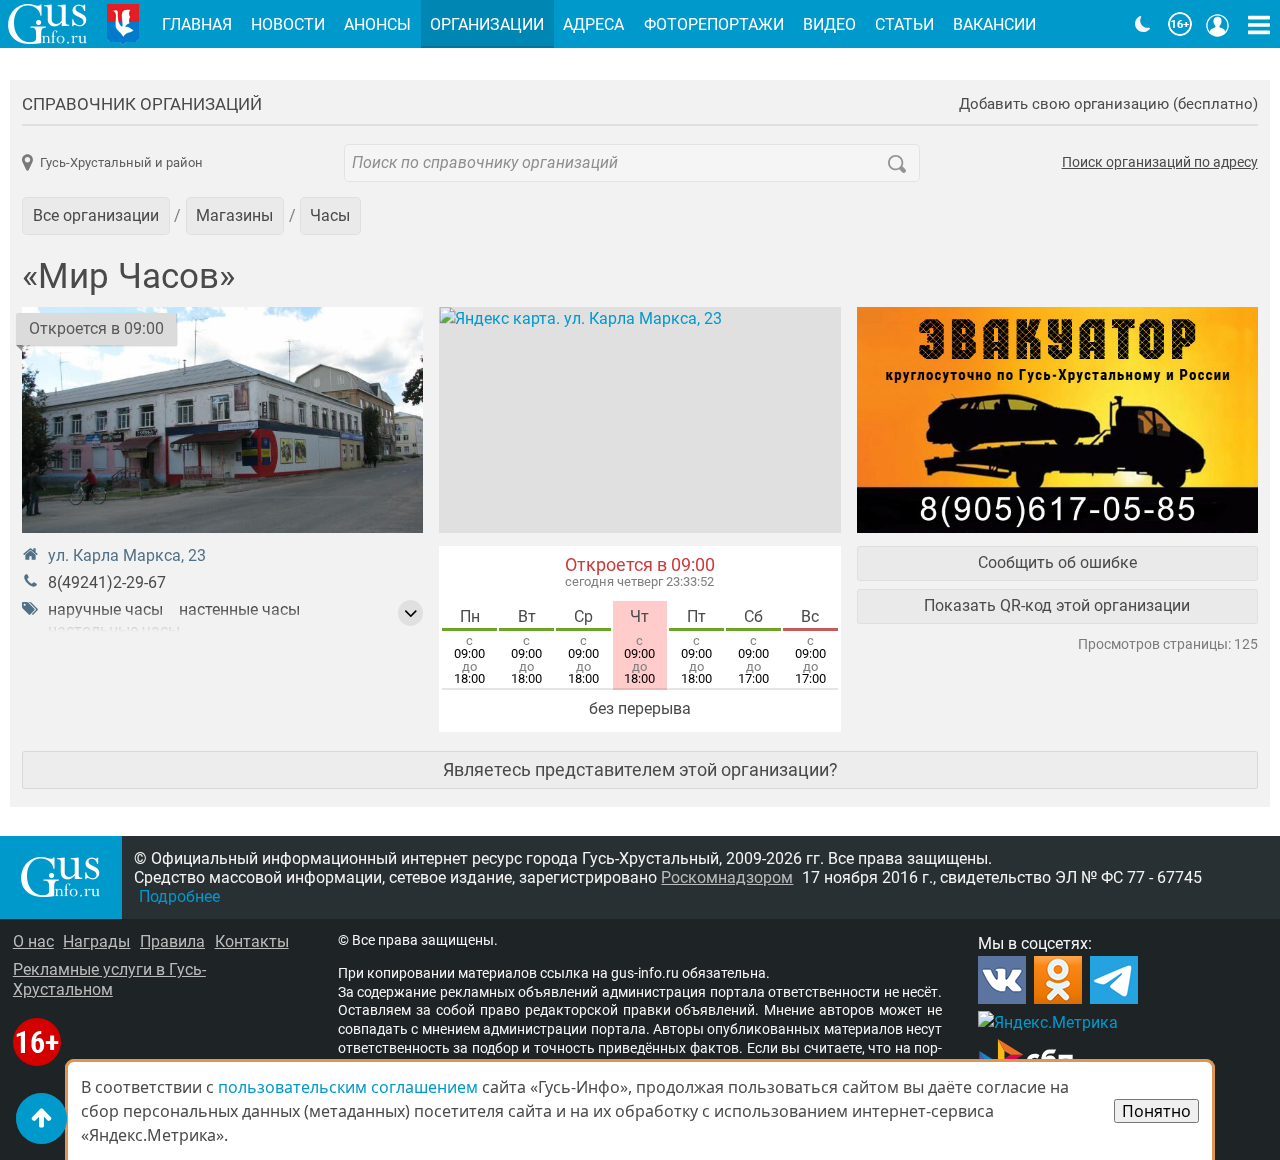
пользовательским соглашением (348, 1087)
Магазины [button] (234, 215)
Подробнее (179, 896)
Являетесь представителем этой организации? (640, 769)
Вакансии (994, 24)
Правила (172, 941)
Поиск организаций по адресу (1160, 163)
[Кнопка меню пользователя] (1218, 24)
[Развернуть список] (411, 613)
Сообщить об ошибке (1057, 562)
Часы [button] (330, 215)
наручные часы (105, 609)
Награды (96, 941)
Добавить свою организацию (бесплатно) (1108, 104)
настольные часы (114, 630)
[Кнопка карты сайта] (1259, 24)
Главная (197, 24)
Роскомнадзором (727, 877)
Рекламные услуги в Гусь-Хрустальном (109, 979)
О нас (33, 941)
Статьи (904, 24)
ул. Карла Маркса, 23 (127, 555)
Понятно (1156, 1111)
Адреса (593, 24)
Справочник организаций (142, 104)
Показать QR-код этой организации (1057, 605)
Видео (829, 24)
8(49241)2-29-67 (107, 582)
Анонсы (377, 24)
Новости (288, 24)
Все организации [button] (96, 215)
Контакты (252, 941)
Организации (487, 24)
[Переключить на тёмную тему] (1143, 24)
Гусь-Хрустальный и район (121, 162)
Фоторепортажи (714, 24)
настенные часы (239, 609)
